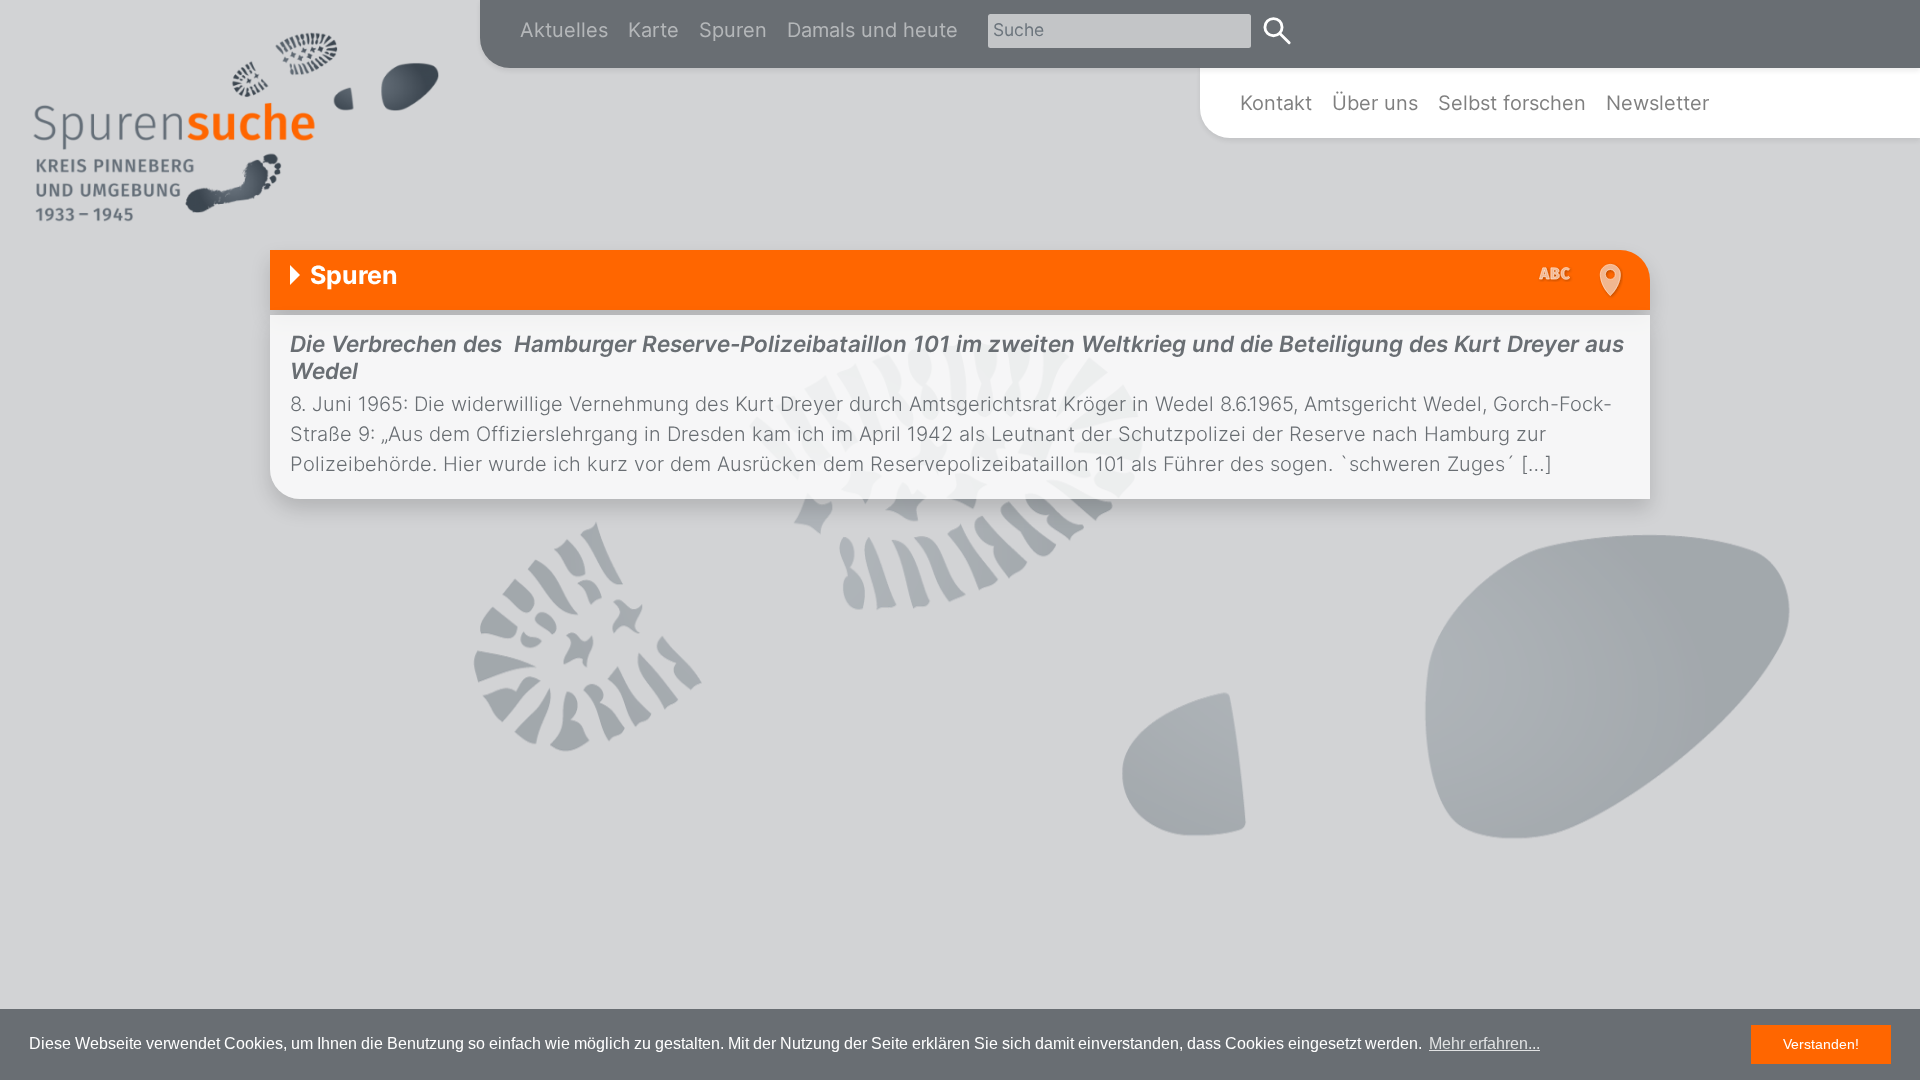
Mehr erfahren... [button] (1484, 1043)
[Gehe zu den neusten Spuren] (1560, 275)
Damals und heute (872, 30)
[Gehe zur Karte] (1607, 280)
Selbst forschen (1512, 103)
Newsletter (1657, 103)
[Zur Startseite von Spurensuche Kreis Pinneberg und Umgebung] (235, 131)
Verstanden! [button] (1821, 1044)
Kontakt (1276, 103)
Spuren (733, 30)
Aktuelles (564, 30)
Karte (653, 30)
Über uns (1375, 103)
